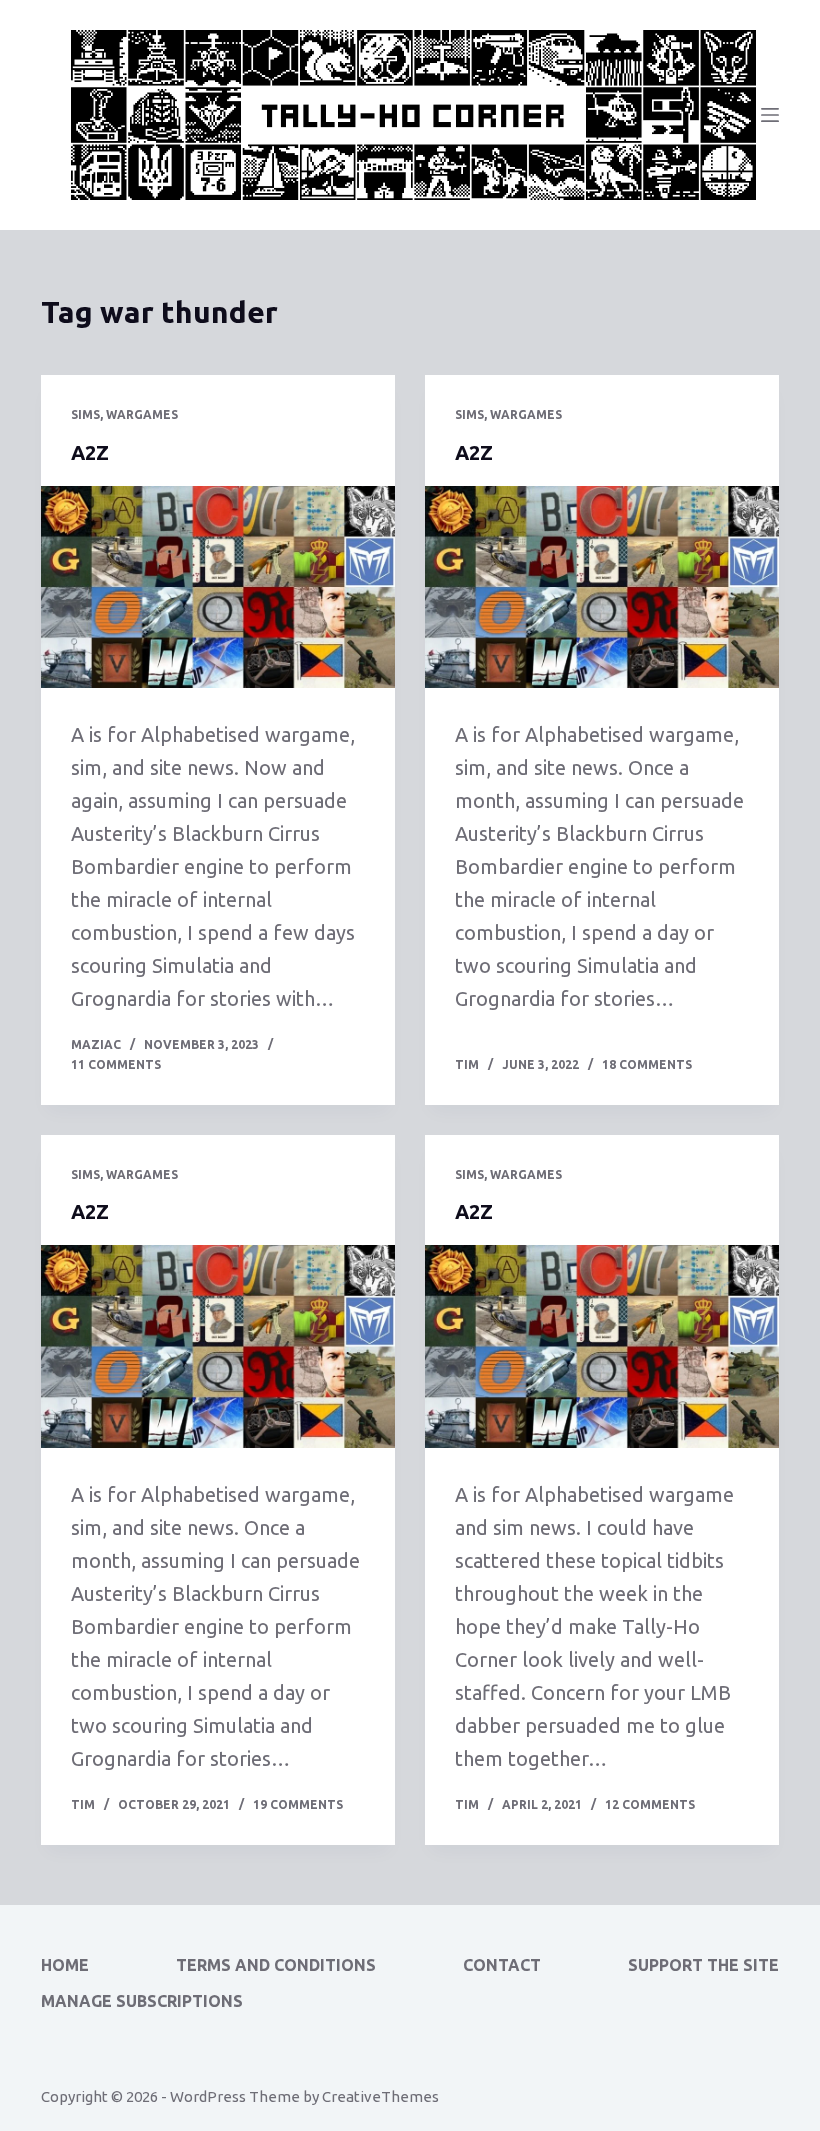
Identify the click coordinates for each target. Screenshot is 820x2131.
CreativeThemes (380, 2096)
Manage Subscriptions (142, 2001)
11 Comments (116, 1064)
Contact (502, 1965)
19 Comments (298, 1804)
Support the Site (703, 1965)
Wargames (142, 414)
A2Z (90, 452)
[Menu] (770, 115)
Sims (85, 414)
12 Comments (650, 1804)
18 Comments (647, 1064)
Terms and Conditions (276, 1965)
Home (65, 1965)
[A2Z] (218, 587)
